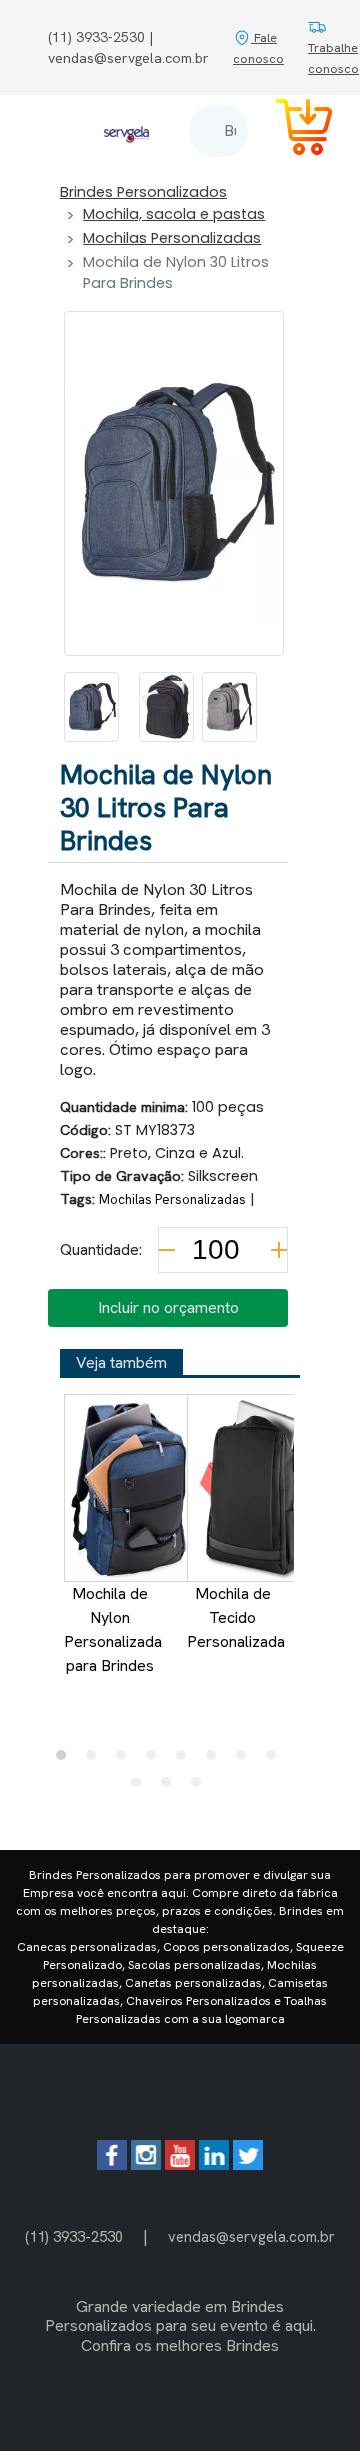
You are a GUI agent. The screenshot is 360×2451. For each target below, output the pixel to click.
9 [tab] (141, 1787)
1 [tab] (66, 1760)
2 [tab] (96, 1760)
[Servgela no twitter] (248, 2164)
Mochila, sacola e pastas (174, 214)
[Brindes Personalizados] (126, 130)
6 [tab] (216, 1760)
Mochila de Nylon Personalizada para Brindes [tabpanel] (113, 1629)
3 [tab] (126, 1760)
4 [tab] (156, 1760)
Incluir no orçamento (168, 1307)
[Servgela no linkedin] (214, 2164)
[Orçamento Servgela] (292, 130)
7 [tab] (246, 1760)
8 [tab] (276, 1760)
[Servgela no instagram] (146, 2164)
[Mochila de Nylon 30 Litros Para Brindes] (91, 707)
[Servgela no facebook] (112, 2164)
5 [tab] (186, 1760)
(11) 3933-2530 (74, 2236)
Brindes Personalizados (143, 192)
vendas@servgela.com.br (251, 2236)
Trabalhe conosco (333, 58)
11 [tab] (201, 1787)
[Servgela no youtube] (180, 2164)
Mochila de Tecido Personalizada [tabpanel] (236, 1617)
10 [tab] (171, 1787)
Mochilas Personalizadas (172, 238)
